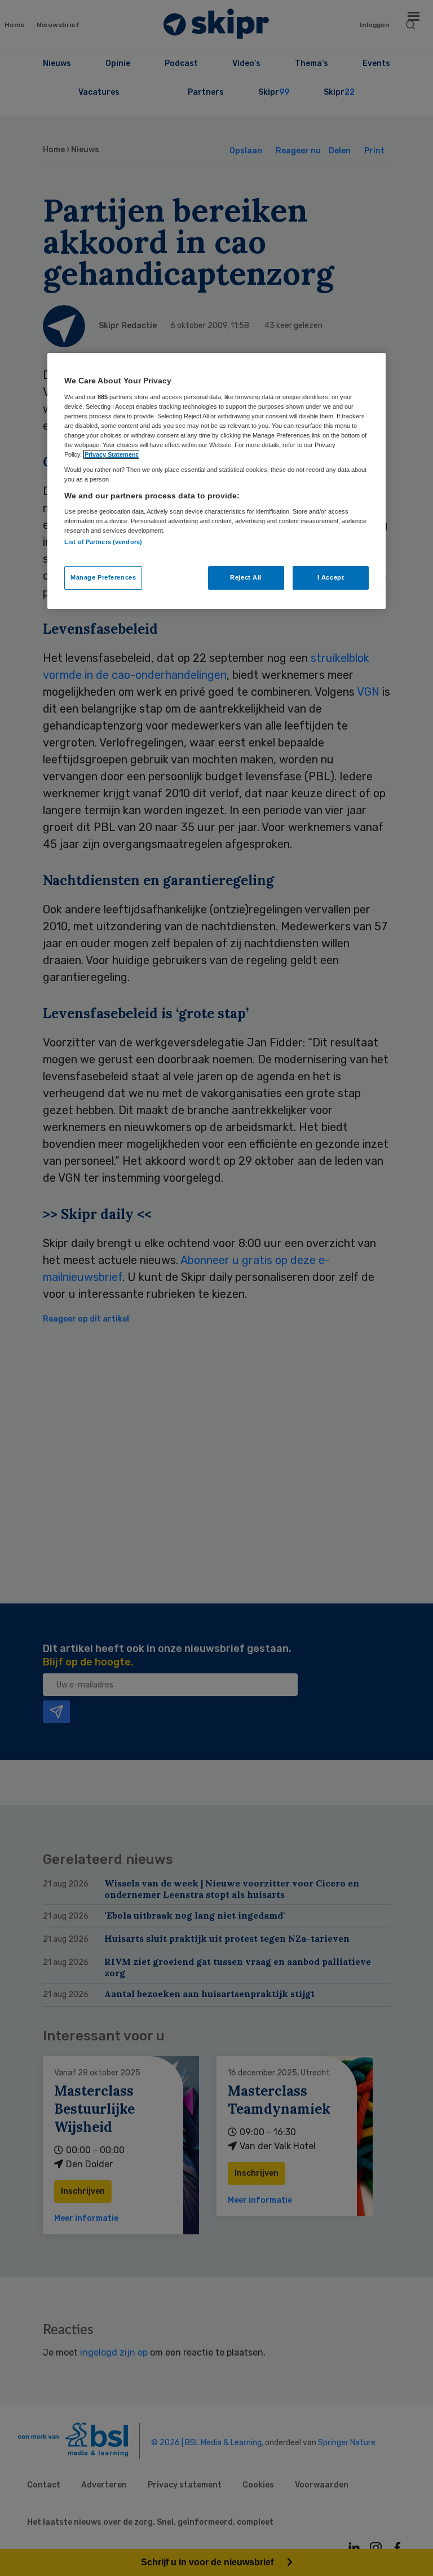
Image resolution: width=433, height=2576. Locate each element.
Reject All (246, 577)
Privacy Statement (111, 454)
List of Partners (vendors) (103, 542)
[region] (216, 481)
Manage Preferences (103, 577)
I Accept (331, 577)
